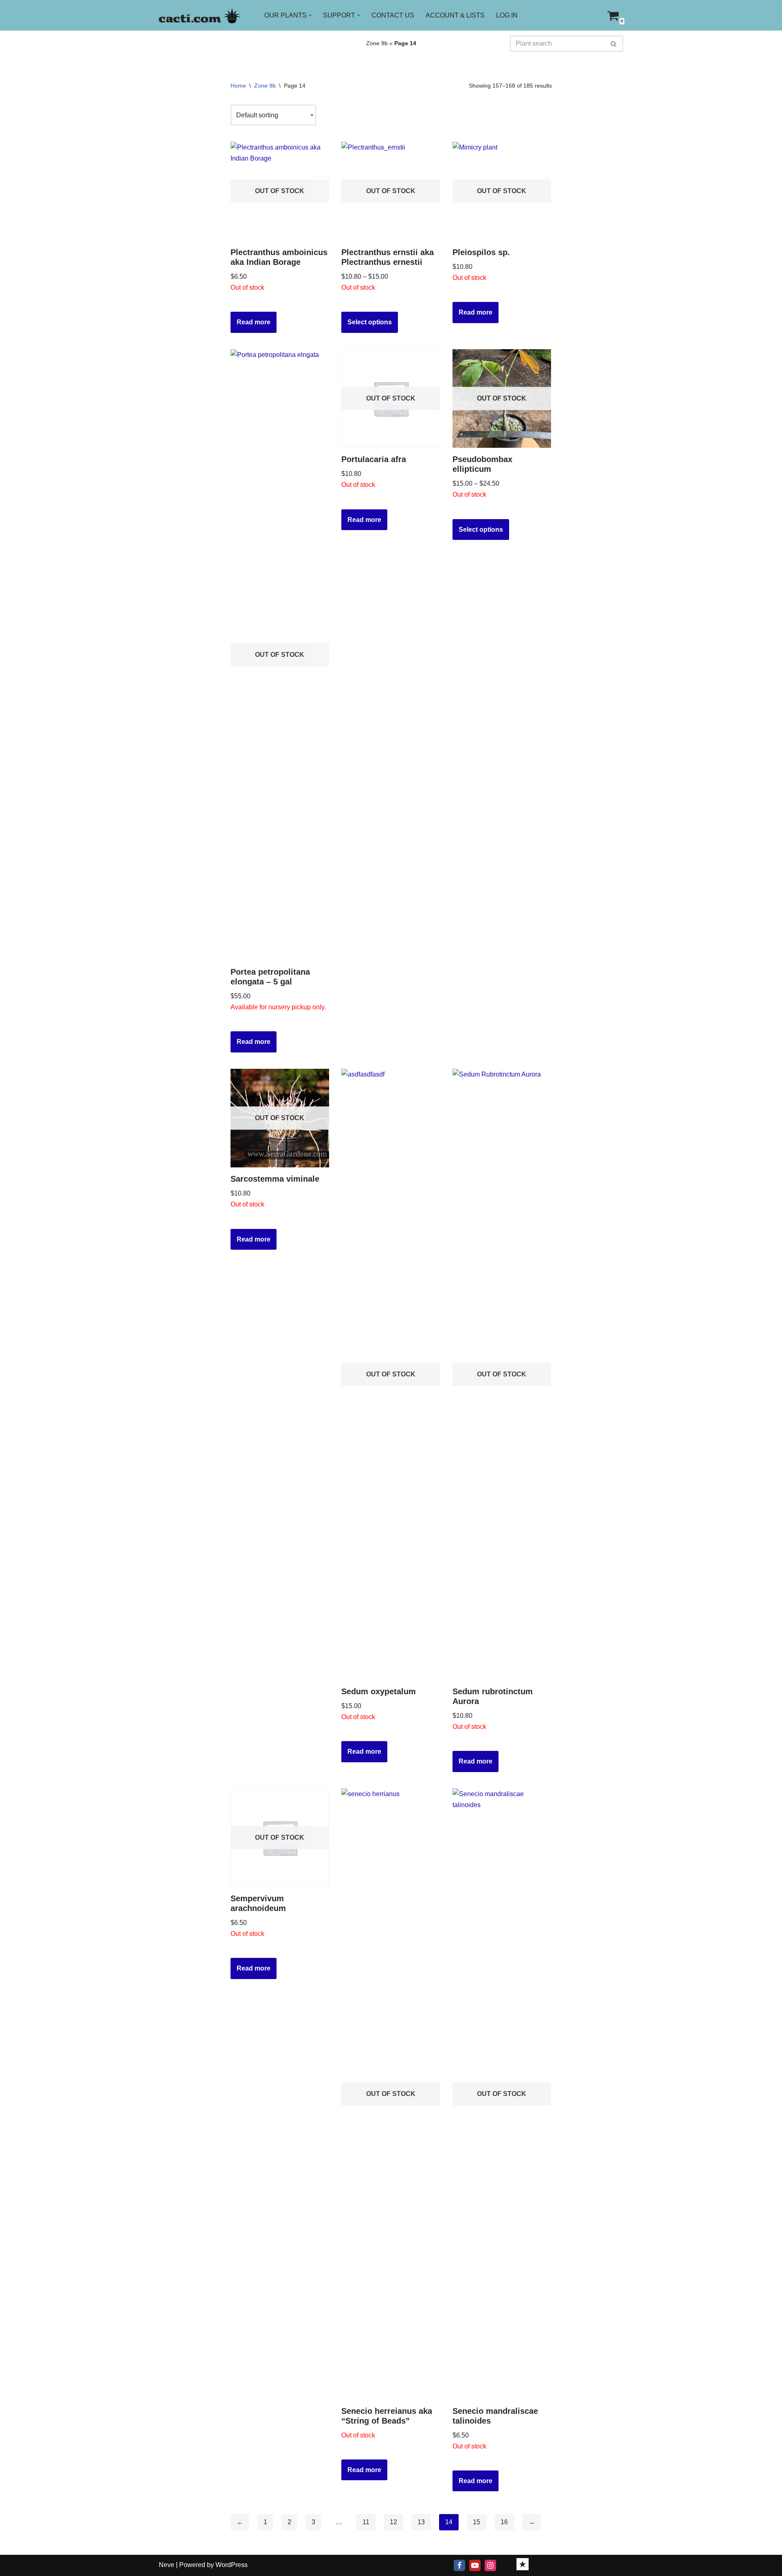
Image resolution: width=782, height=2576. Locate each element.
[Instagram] (490, 2565)
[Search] (614, 44)
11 (366, 2522)
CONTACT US (393, 15)
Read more (254, 322)
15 (477, 2522)
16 (504, 2522)
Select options (370, 322)
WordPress (232, 2565)
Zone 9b (377, 43)
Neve (167, 2565)
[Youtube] (475, 2565)
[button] (310, 15)
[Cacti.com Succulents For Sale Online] (200, 15)
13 (421, 2522)
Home (238, 86)
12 (393, 2522)
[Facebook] (459, 2565)
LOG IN (507, 15)
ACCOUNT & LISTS (455, 15)
